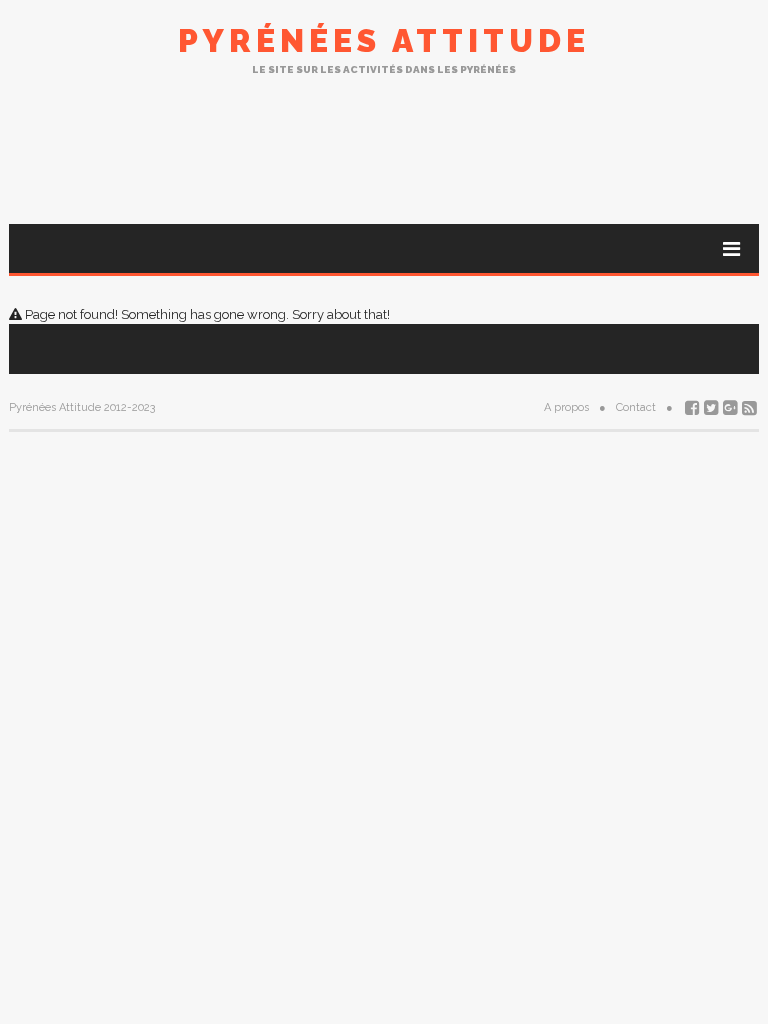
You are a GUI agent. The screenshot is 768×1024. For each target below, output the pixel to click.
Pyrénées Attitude (384, 40)
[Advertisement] (384, 149)
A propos (566, 407)
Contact (636, 407)
